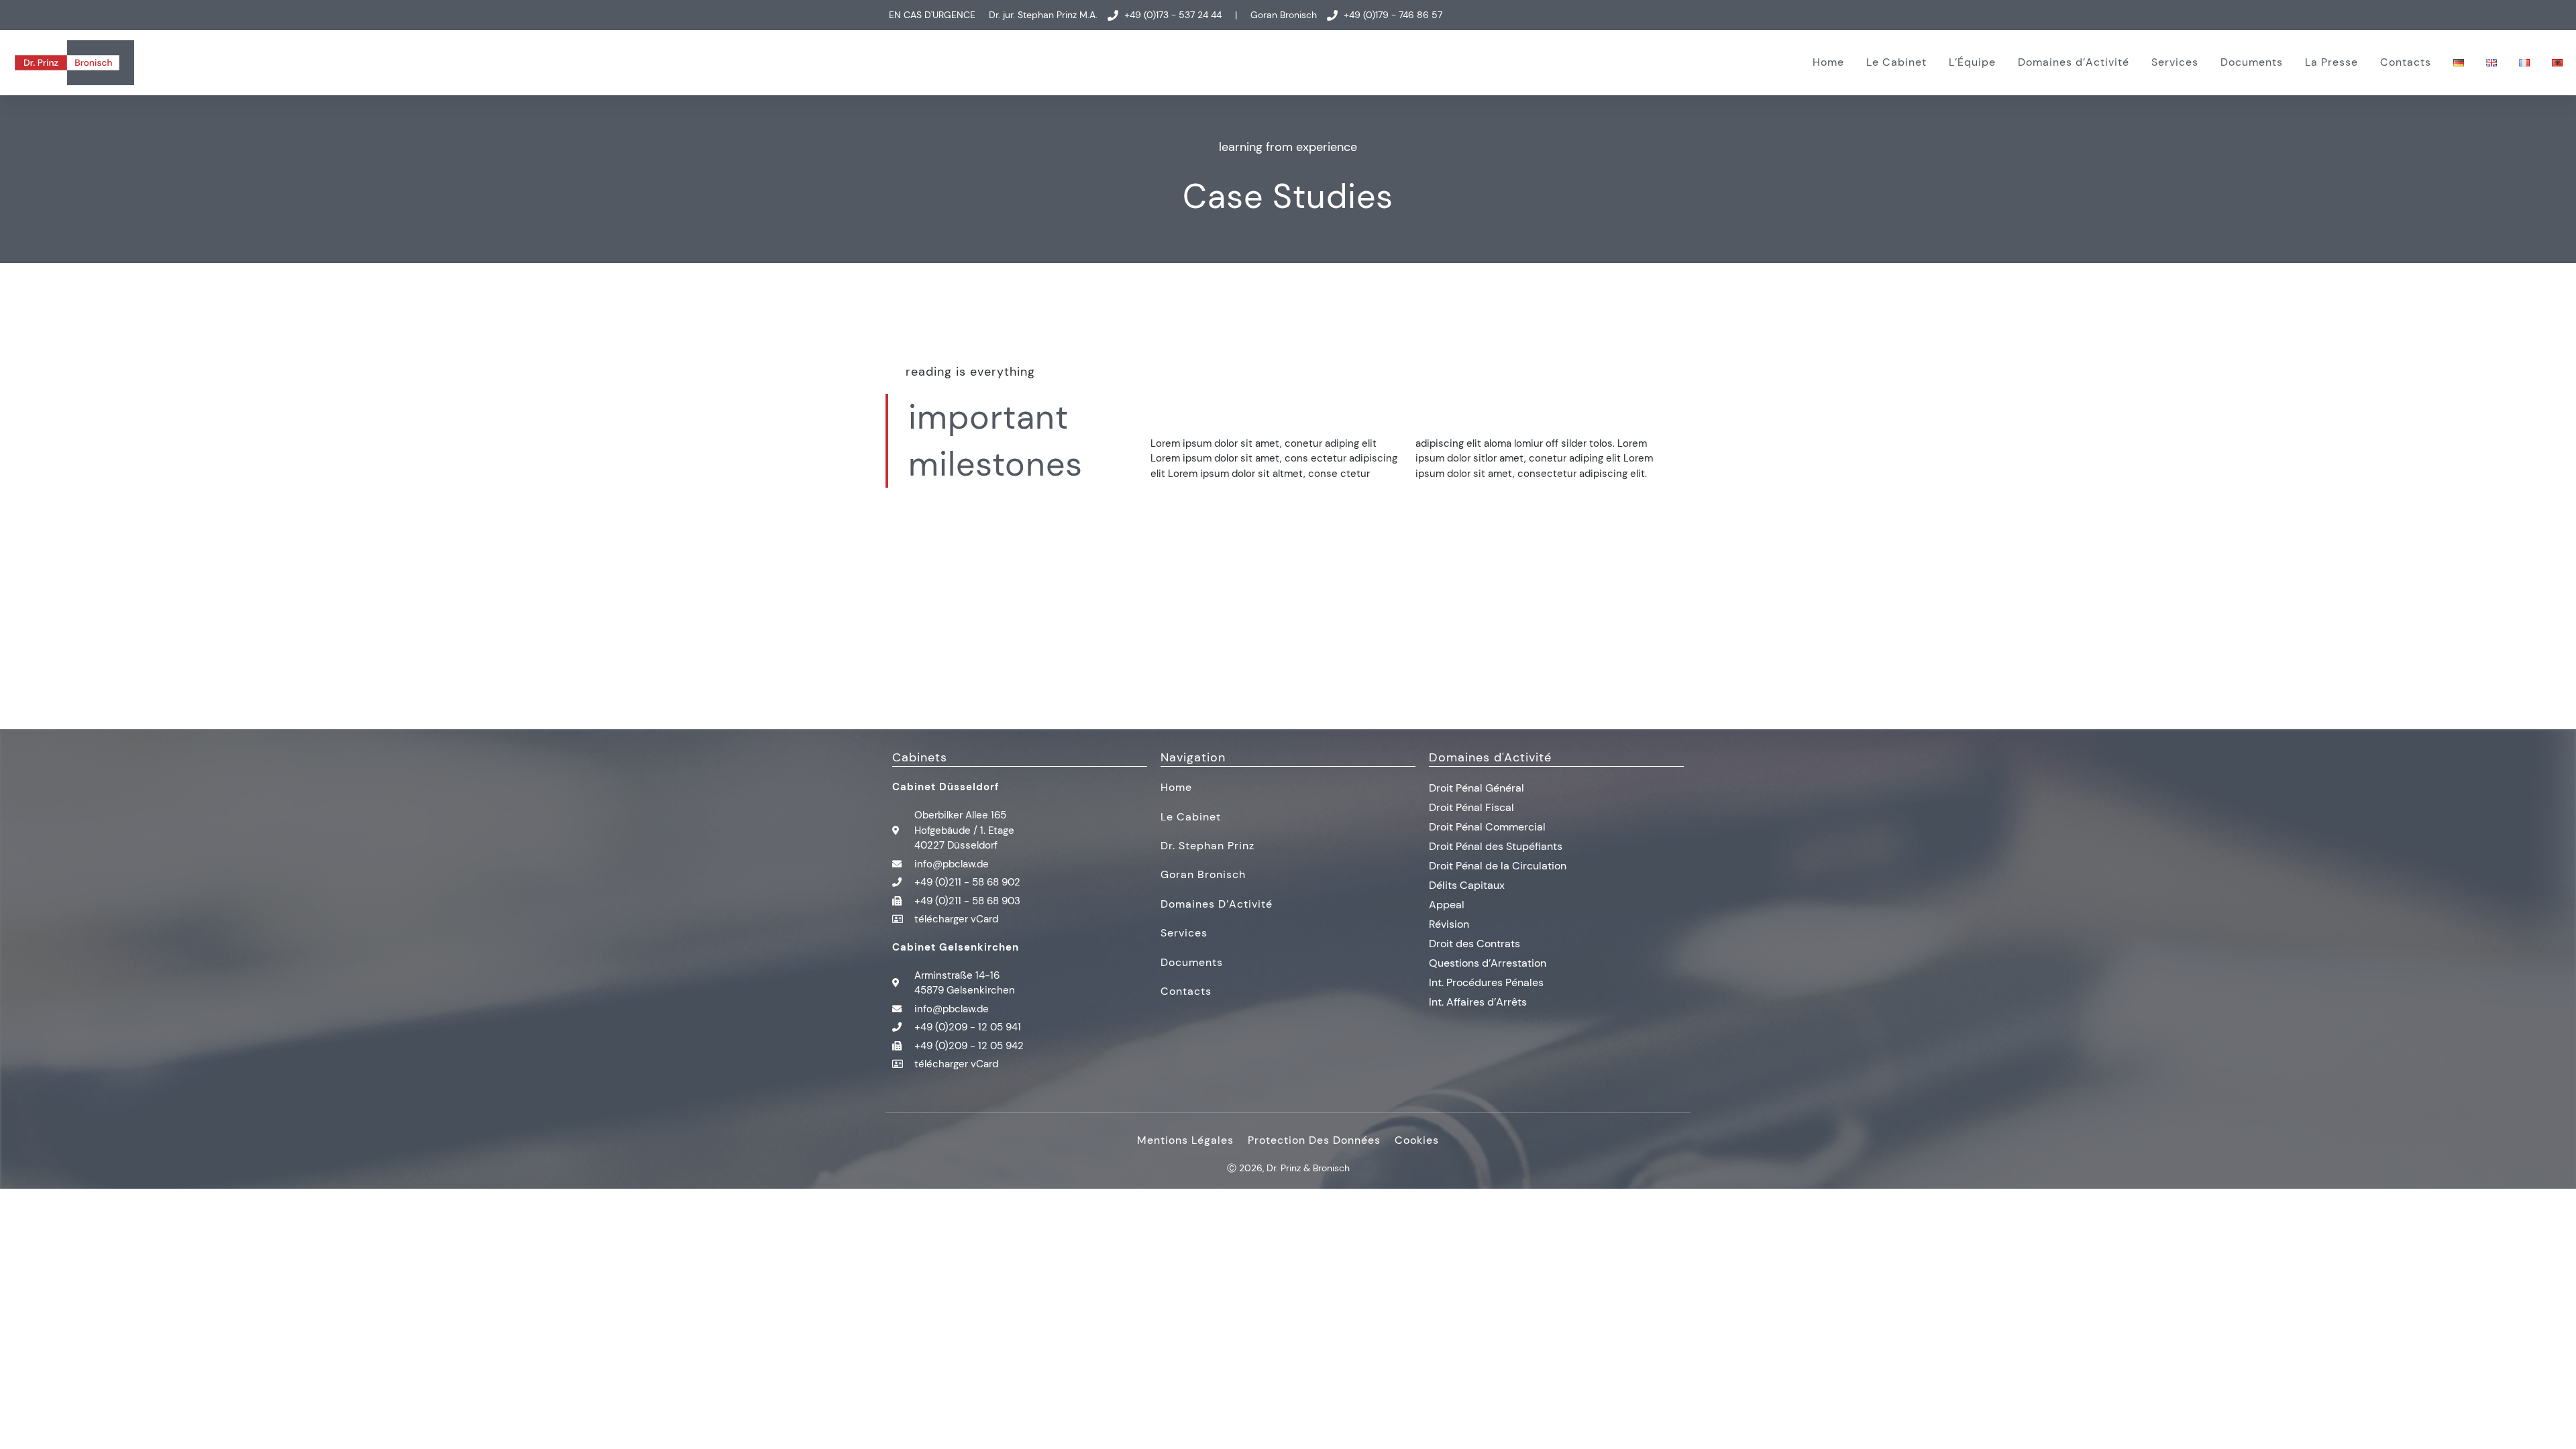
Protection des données (1314, 1140)
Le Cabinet (1896, 62)
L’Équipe (1972, 62)
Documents (2252, 62)
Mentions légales (1185, 1140)
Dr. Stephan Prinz (1207, 846)
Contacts (2406, 62)
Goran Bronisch (1203, 874)
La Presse (2331, 62)
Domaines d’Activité (2074, 62)
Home (1828, 62)
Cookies (1417, 1140)
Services (2175, 62)
